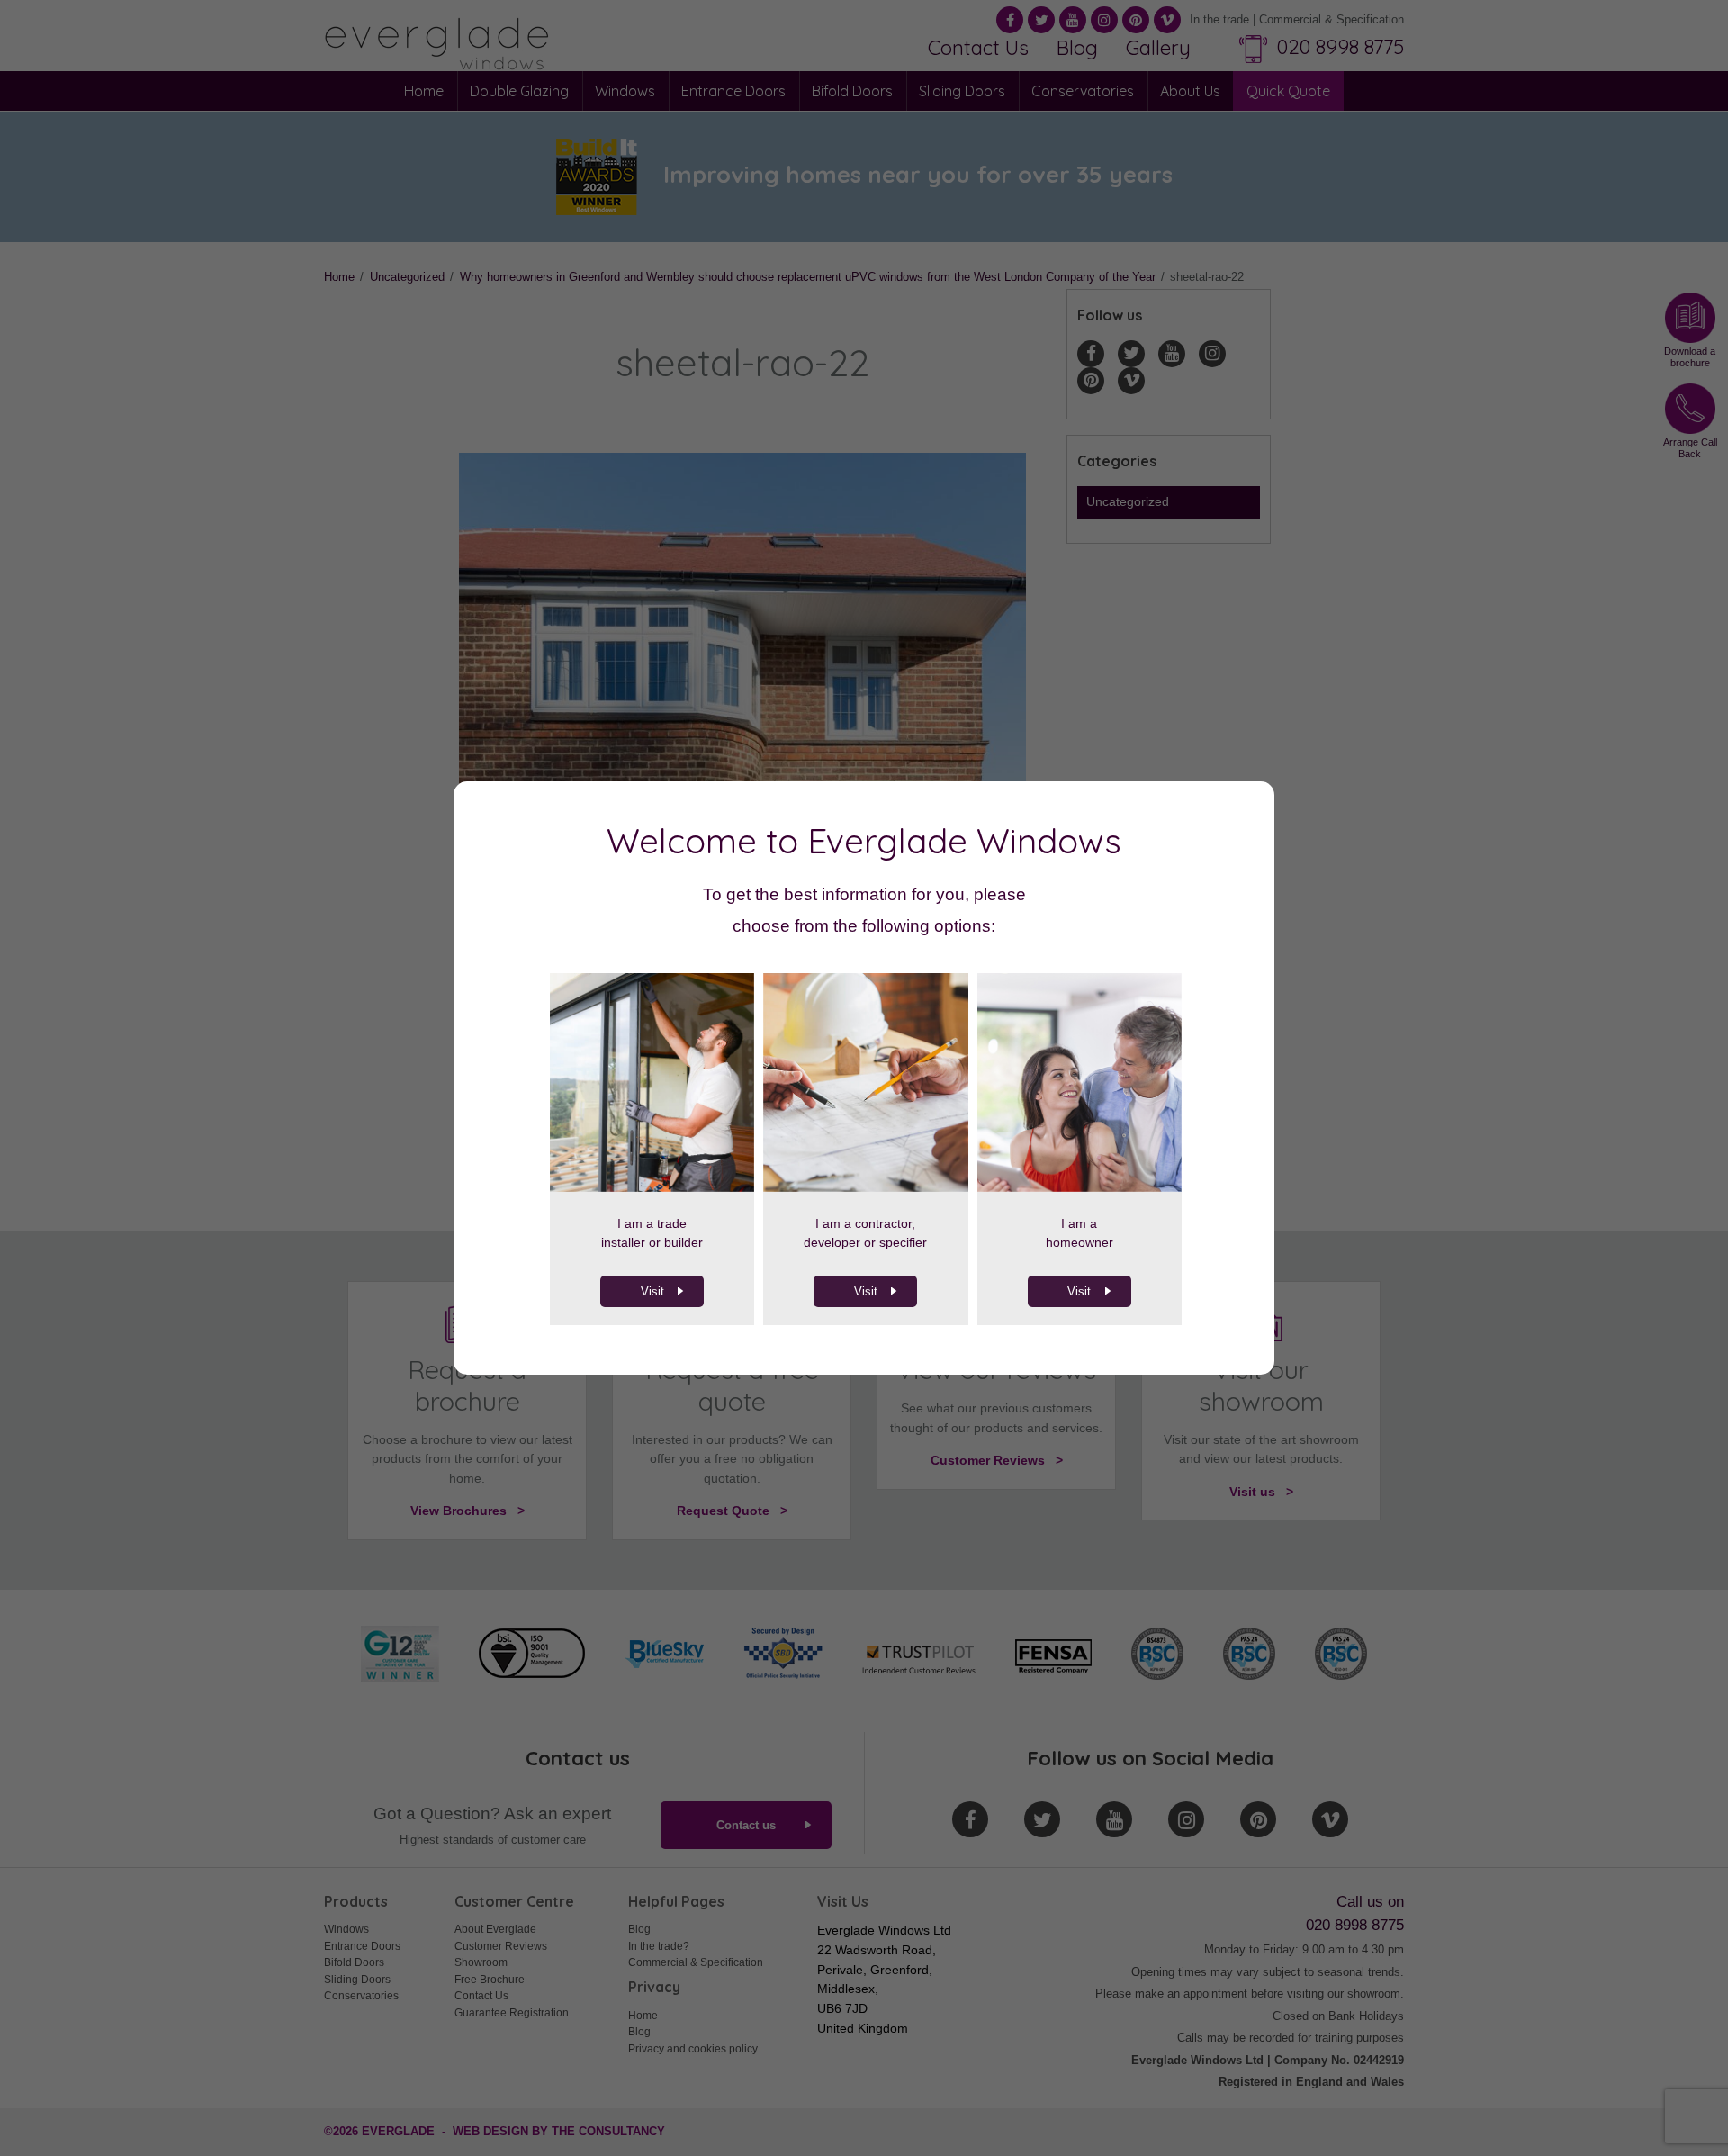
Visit (652, 1291)
